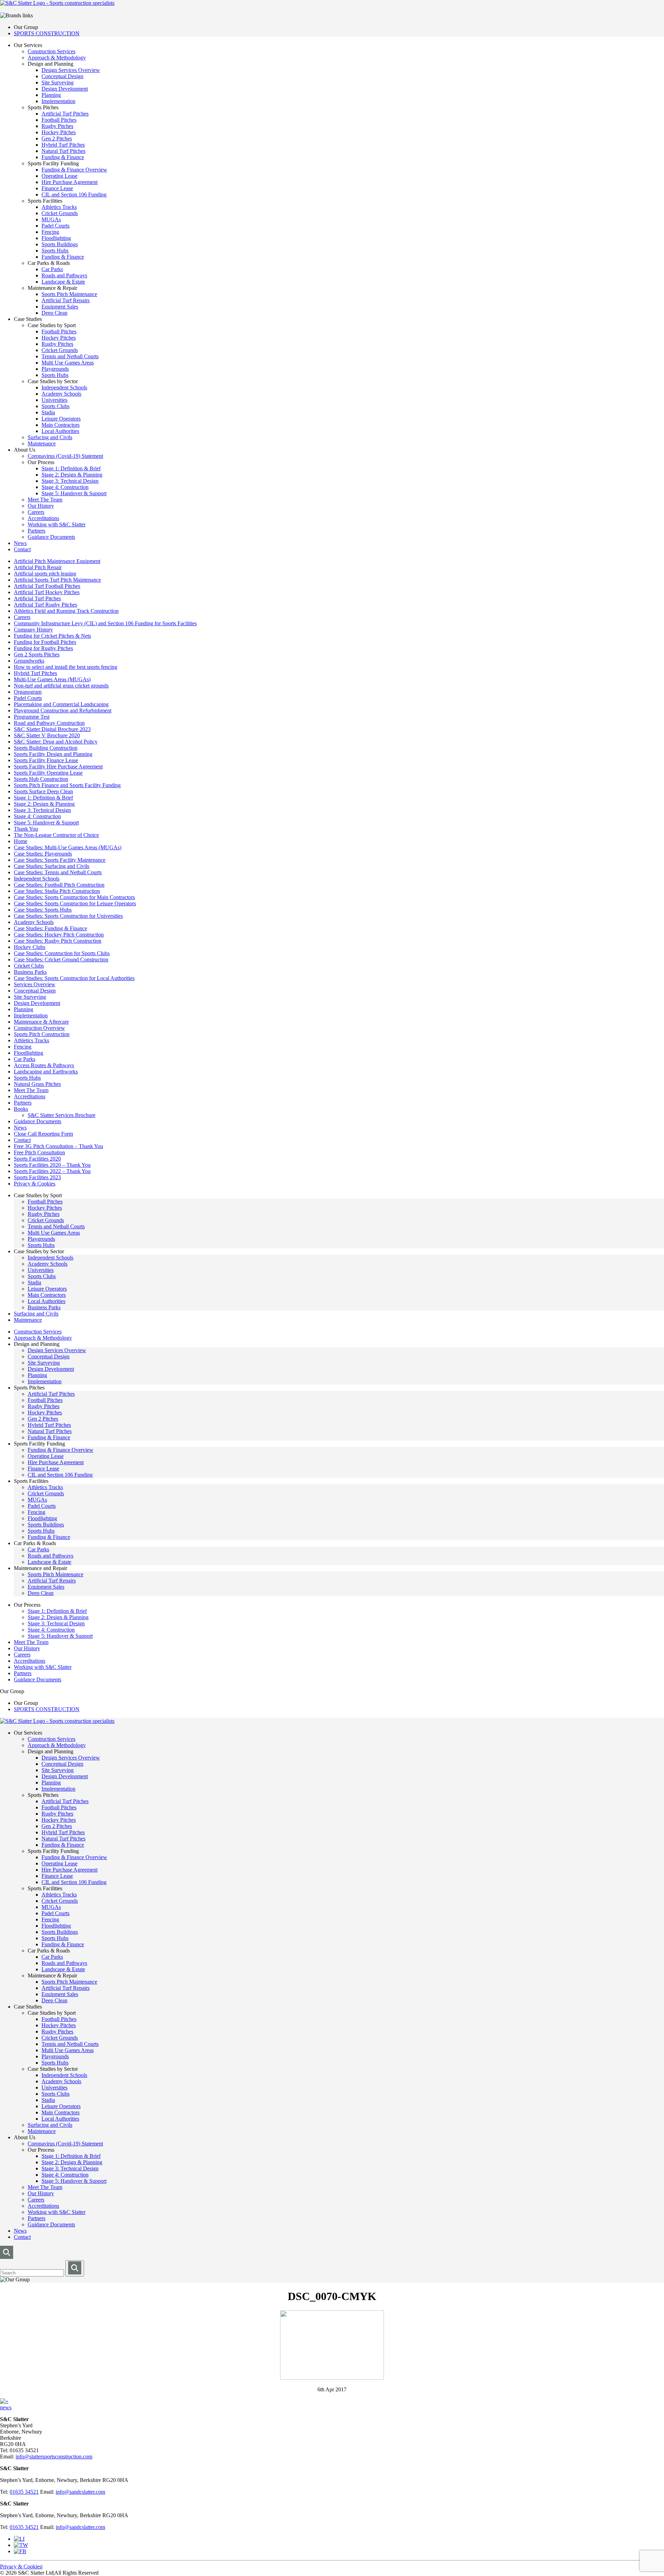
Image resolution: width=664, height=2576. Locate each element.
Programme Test (32, 717)
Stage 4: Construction (65, 487)
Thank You (26, 829)
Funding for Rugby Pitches (43, 648)
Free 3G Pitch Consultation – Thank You (58, 1146)
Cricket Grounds (60, 213)
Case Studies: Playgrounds (43, 854)
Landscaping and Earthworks (46, 1072)
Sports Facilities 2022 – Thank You (52, 1171)
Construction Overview (39, 1028)
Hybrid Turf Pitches (63, 145)
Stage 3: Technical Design (70, 481)
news (6, 2407)
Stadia (48, 412)
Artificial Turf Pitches (65, 114)
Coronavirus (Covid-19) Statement (65, 456)
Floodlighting (56, 238)
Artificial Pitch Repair (38, 567)
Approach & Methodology (57, 58)
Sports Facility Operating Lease (48, 773)
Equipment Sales (60, 307)
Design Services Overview (71, 70)
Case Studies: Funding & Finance (50, 928)
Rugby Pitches (57, 126)
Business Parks (30, 972)
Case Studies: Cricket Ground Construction (61, 959)
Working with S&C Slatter (57, 524)
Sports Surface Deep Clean (43, 791)
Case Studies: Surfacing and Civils (52, 866)
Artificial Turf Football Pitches (47, 586)
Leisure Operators (61, 419)
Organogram (28, 692)
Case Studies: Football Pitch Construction (59, 885)
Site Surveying (58, 82)
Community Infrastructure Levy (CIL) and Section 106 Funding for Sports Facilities (105, 623)
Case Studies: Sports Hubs (43, 910)
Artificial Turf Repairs (66, 300)
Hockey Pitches (59, 132)
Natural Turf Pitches (63, 151)
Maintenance (42, 444)
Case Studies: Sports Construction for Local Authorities (74, 978)
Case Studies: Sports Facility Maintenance (60, 860)
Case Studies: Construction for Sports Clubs (62, 953)
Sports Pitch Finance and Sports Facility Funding (67, 785)
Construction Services (52, 51)
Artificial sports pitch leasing (45, 574)
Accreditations (43, 518)
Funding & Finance (63, 157)
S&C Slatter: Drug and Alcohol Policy (56, 742)
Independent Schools (64, 387)
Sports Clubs (56, 406)
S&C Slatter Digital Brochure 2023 (52, 729)
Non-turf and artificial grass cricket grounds (61, 686)
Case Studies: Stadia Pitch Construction (57, 891)
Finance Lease (57, 188)
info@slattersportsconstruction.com (54, 2457)
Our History (41, 506)
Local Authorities (60, 431)
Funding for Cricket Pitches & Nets (52, 636)
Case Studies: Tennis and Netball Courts (58, 872)
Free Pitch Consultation (39, 1152)
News (20, 543)
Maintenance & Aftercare (41, 1022)
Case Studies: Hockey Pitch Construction (59, 935)
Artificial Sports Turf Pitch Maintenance (57, 580)
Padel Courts (56, 226)
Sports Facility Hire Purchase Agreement (58, 767)
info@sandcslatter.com (80, 2492)
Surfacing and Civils (50, 437)
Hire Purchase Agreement (70, 182)
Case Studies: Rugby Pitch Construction (58, 941)
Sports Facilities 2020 (37, 1159)
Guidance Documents (51, 537)
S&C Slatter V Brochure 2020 (47, 735)
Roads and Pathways (64, 275)
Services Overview (35, 984)
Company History (33, 630)
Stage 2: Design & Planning (72, 475)
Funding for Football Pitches (45, 642)
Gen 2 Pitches (57, 139)
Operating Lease (59, 176)
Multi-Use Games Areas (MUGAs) (52, 679)
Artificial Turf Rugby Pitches (45, 605)
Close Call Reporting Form (43, 1134)
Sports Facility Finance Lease (46, 760)
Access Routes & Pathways (44, 1065)
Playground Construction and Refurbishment (63, 710)
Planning (51, 95)
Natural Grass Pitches (37, 1084)
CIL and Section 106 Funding (74, 195)
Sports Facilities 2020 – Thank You (52, 1165)
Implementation (58, 101)
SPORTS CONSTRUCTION (47, 33)
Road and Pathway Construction (49, 723)
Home (21, 841)
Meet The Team (45, 500)
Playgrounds (55, 369)
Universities (54, 400)
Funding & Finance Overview (74, 170)
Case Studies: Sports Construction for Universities (68, 916)
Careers (36, 512)
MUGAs (51, 219)
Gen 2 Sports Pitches (37, 654)
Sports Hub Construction (41, 779)
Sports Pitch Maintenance (69, 294)
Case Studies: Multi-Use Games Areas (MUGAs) (68, 847)
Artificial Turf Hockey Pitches (47, 592)
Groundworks (29, 661)
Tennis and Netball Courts (70, 356)
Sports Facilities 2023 (37, 1177)
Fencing (50, 232)
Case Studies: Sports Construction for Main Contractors (74, 897)
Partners (36, 531)
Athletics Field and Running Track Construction (66, 611)
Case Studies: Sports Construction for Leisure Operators (75, 903)
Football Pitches (59, 120)
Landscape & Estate (63, 282)
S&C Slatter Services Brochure (62, 1115)
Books (21, 1109)
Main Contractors (61, 425)
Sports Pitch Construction (42, 1034)
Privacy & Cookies (35, 1184)
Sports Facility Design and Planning (53, 754)
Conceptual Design (62, 76)
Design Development (65, 89)
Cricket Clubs (29, 966)
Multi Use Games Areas (68, 363)
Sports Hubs (55, 251)
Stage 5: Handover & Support (74, 493)
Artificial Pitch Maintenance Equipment (57, 561)
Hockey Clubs (30, 947)
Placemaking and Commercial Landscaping (61, 704)
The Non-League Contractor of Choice (56, 835)
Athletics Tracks (59, 207)
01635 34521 (24, 2492)
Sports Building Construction (46, 748)
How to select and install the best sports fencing (66, 667)
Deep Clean (54, 313)
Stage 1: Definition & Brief (71, 468)
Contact (22, 549)
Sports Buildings (60, 244)
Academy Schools (61, 394)
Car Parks (52, 269)
